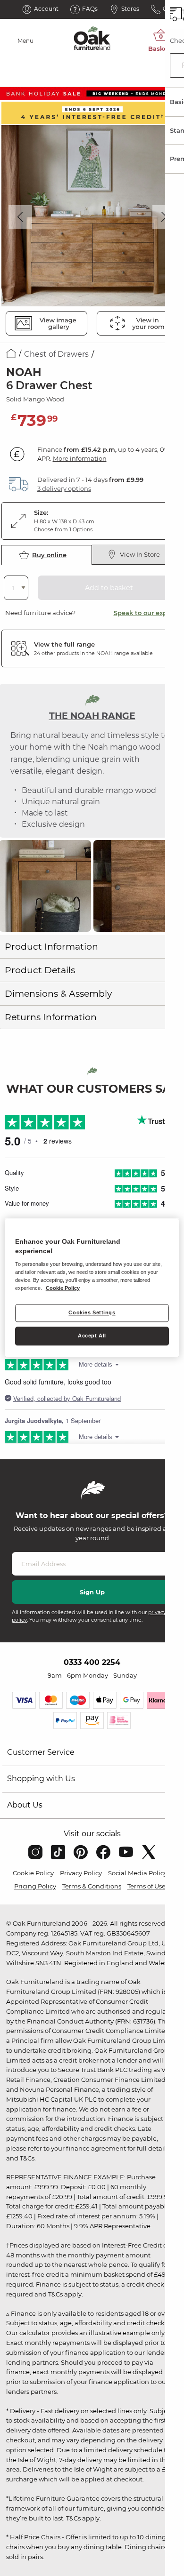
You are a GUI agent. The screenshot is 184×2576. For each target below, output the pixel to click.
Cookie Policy (33, 1873)
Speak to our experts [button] (146, 613)
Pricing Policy (35, 1886)
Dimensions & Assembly (58, 994)
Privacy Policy (81, 1873)
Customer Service (41, 1752)
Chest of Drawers (56, 354)
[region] (92, 1288)
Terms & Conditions (92, 1886)
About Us (25, 1805)
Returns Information (51, 1017)
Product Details (40, 970)
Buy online (49, 555)
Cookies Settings (92, 1313)
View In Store (140, 554)
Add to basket (109, 588)
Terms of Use (146, 1886)
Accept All (92, 1336)
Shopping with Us (41, 1779)
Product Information (51, 947)
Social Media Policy (138, 1873)
